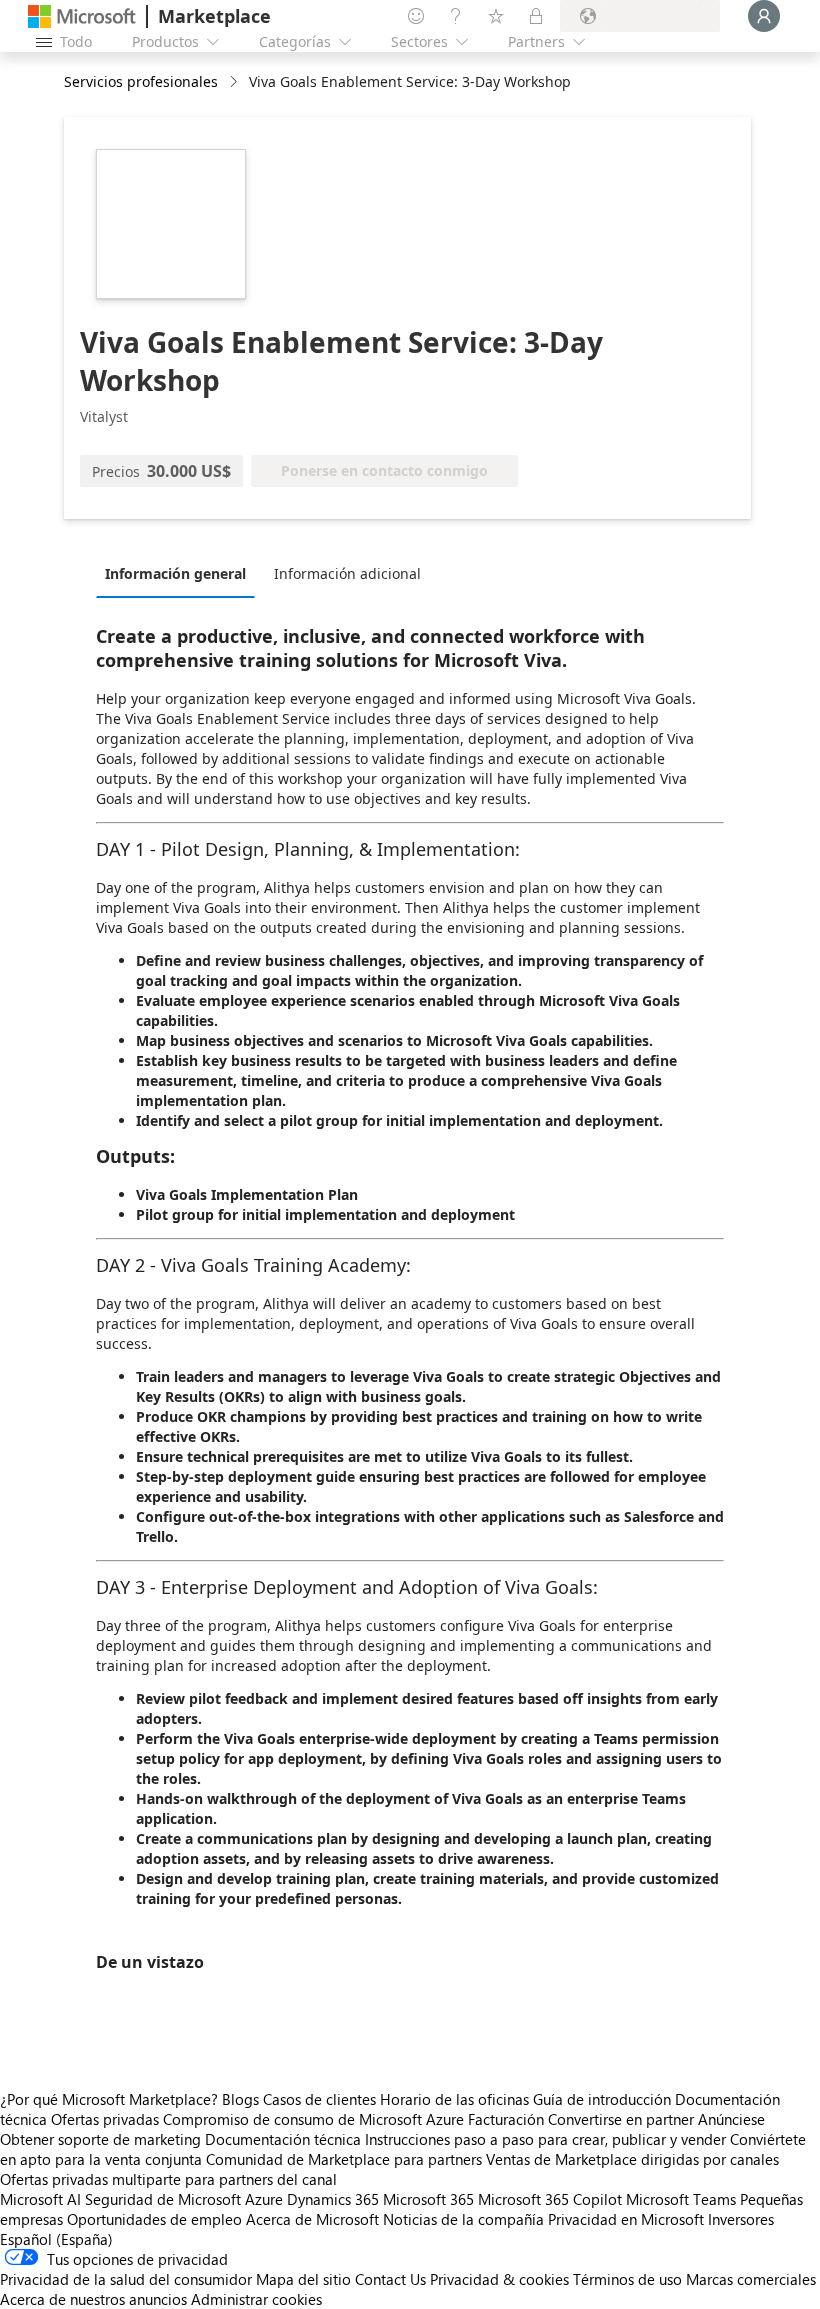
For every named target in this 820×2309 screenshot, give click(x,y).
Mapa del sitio (303, 2279)
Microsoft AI (40, 2199)
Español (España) (56, 2239)
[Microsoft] (82, 16)
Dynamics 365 (333, 2199)
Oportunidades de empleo (154, 2219)
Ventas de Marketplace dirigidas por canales (632, 2159)
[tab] (180, 573)
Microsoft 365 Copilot (550, 2199)
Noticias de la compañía (463, 2219)
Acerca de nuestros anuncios (93, 2299)
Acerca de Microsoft (312, 2219)
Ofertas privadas (105, 2119)
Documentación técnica (283, 2139)
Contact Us (390, 2279)
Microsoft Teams (681, 2199)
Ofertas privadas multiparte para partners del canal (168, 2179)
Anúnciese (731, 2119)
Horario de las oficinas (454, 2099)
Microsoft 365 (428, 2199)
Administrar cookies (256, 2299)
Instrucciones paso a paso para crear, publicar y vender (545, 2139)
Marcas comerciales (751, 2279)
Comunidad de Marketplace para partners (344, 2159)
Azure (264, 2199)
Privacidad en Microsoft (626, 2219)
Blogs (240, 2099)
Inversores (741, 2219)
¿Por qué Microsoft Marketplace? (109, 2099)
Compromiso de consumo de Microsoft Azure (315, 2119)
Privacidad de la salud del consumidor (126, 2279)
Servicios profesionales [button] (141, 81)
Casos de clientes (319, 2099)
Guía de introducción (602, 2099)
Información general (175, 573)
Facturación (506, 2119)
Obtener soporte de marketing (100, 2139)
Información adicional (347, 573)
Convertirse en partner (621, 2119)
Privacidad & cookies (499, 2279)
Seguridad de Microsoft (163, 2199)
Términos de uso (627, 2279)
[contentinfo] (235, 82)
